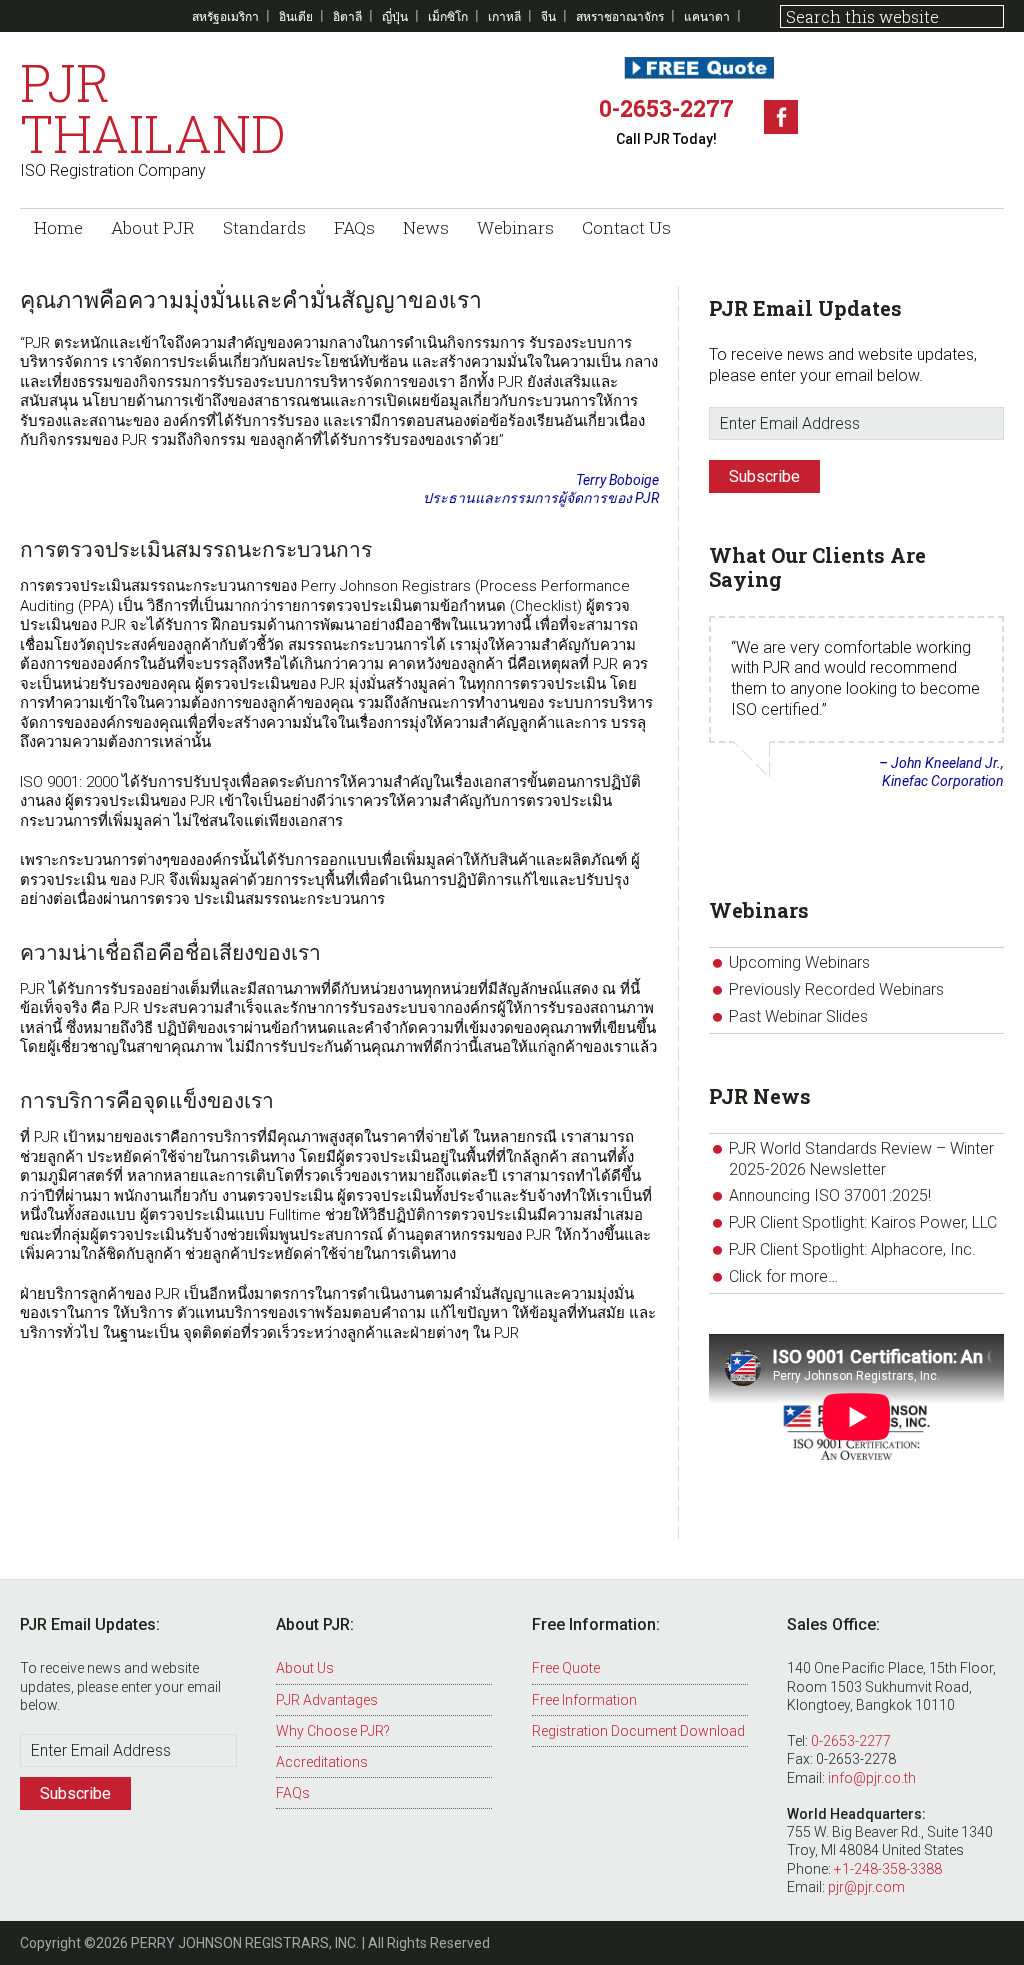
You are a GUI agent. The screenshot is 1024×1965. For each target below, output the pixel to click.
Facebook (781, 117)
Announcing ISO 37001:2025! (830, 1195)
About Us (305, 1668)
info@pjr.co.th (872, 1778)
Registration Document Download (638, 1731)
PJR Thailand (153, 108)
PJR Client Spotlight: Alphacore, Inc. (852, 1249)
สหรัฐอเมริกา (225, 16)
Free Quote (566, 1668)
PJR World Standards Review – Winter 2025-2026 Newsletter (861, 1159)
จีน (548, 16)
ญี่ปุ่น (395, 16)
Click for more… (783, 1276)
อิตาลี (347, 16)
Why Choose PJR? (333, 1731)
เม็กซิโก (448, 16)
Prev (725, 864)
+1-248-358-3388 (888, 1869)
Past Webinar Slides (798, 1016)
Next (988, 864)
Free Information (584, 1700)
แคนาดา (707, 16)
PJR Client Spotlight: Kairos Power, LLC (863, 1222)
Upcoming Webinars (799, 962)
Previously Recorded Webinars (836, 989)
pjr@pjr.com (866, 1887)
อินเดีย (296, 16)
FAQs (293, 1793)
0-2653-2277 (666, 108)
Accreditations (322, 1762)
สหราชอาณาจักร (620, 16)
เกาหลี (504, 16)
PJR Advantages (327, 1700)
